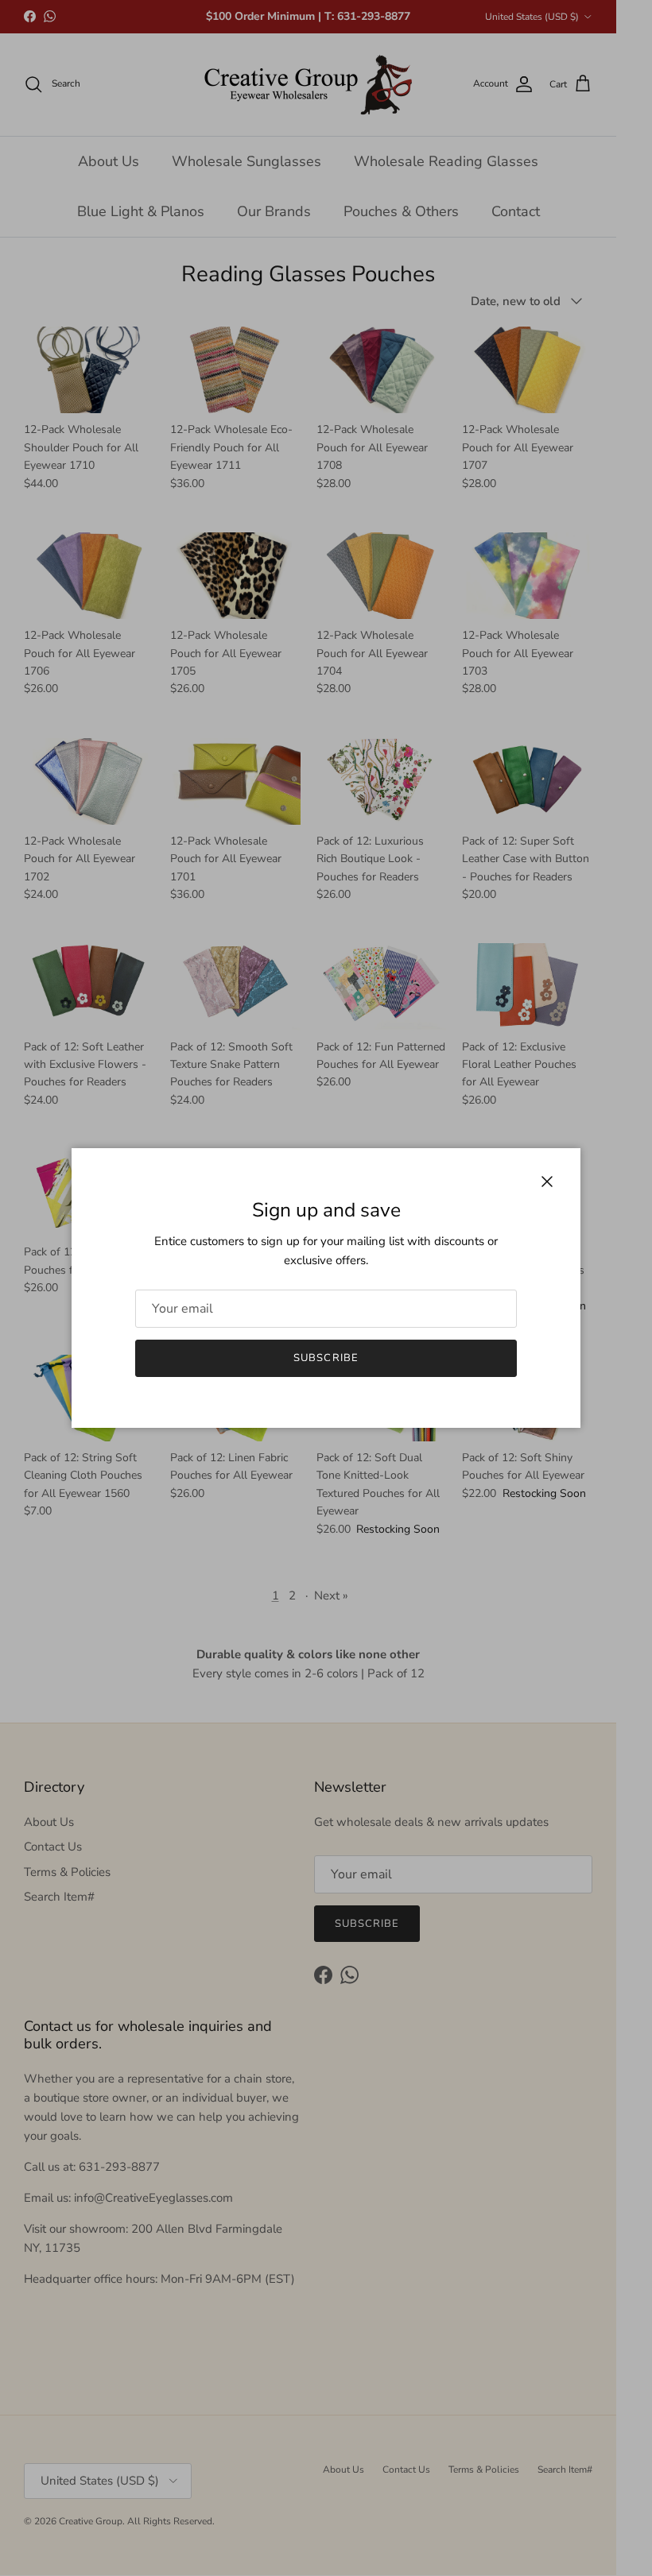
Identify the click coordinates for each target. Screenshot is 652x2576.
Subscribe (326, 1358)
